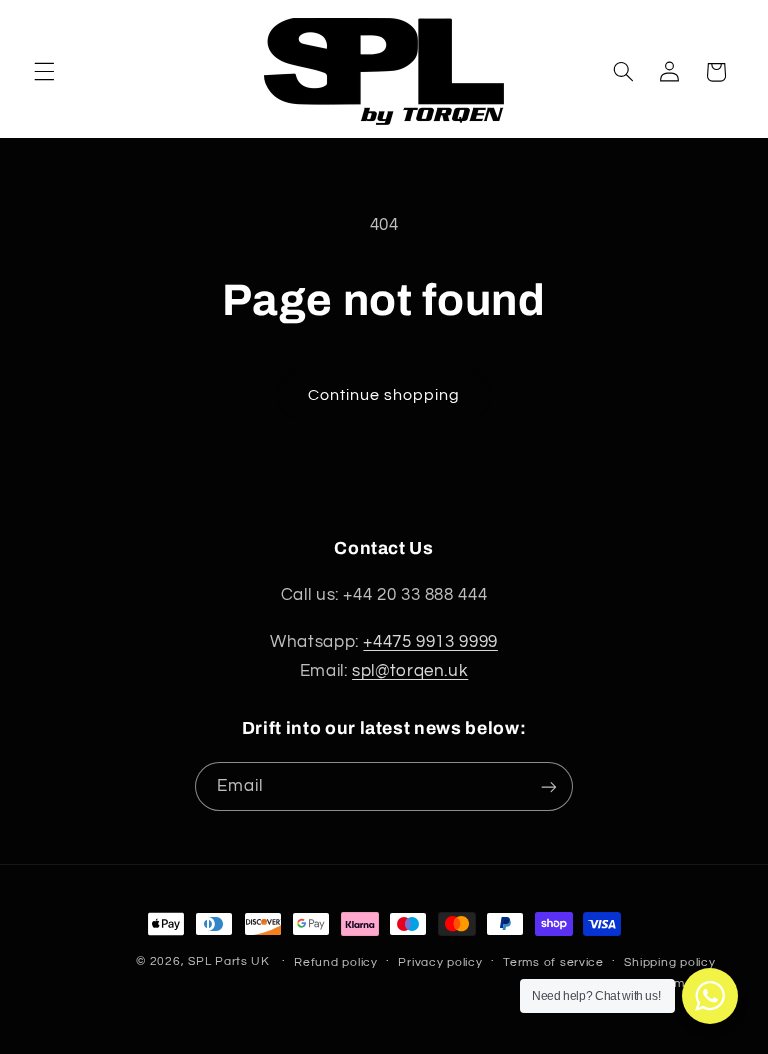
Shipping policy (669, 962)
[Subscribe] (549, 786)
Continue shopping (384, 395)
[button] (44, 72)
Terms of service (553, 962)
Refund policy (336, 962)
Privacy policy (440, 962)
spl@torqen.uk (410, 671)
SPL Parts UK (229, 961)
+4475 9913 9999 (430, 642)
